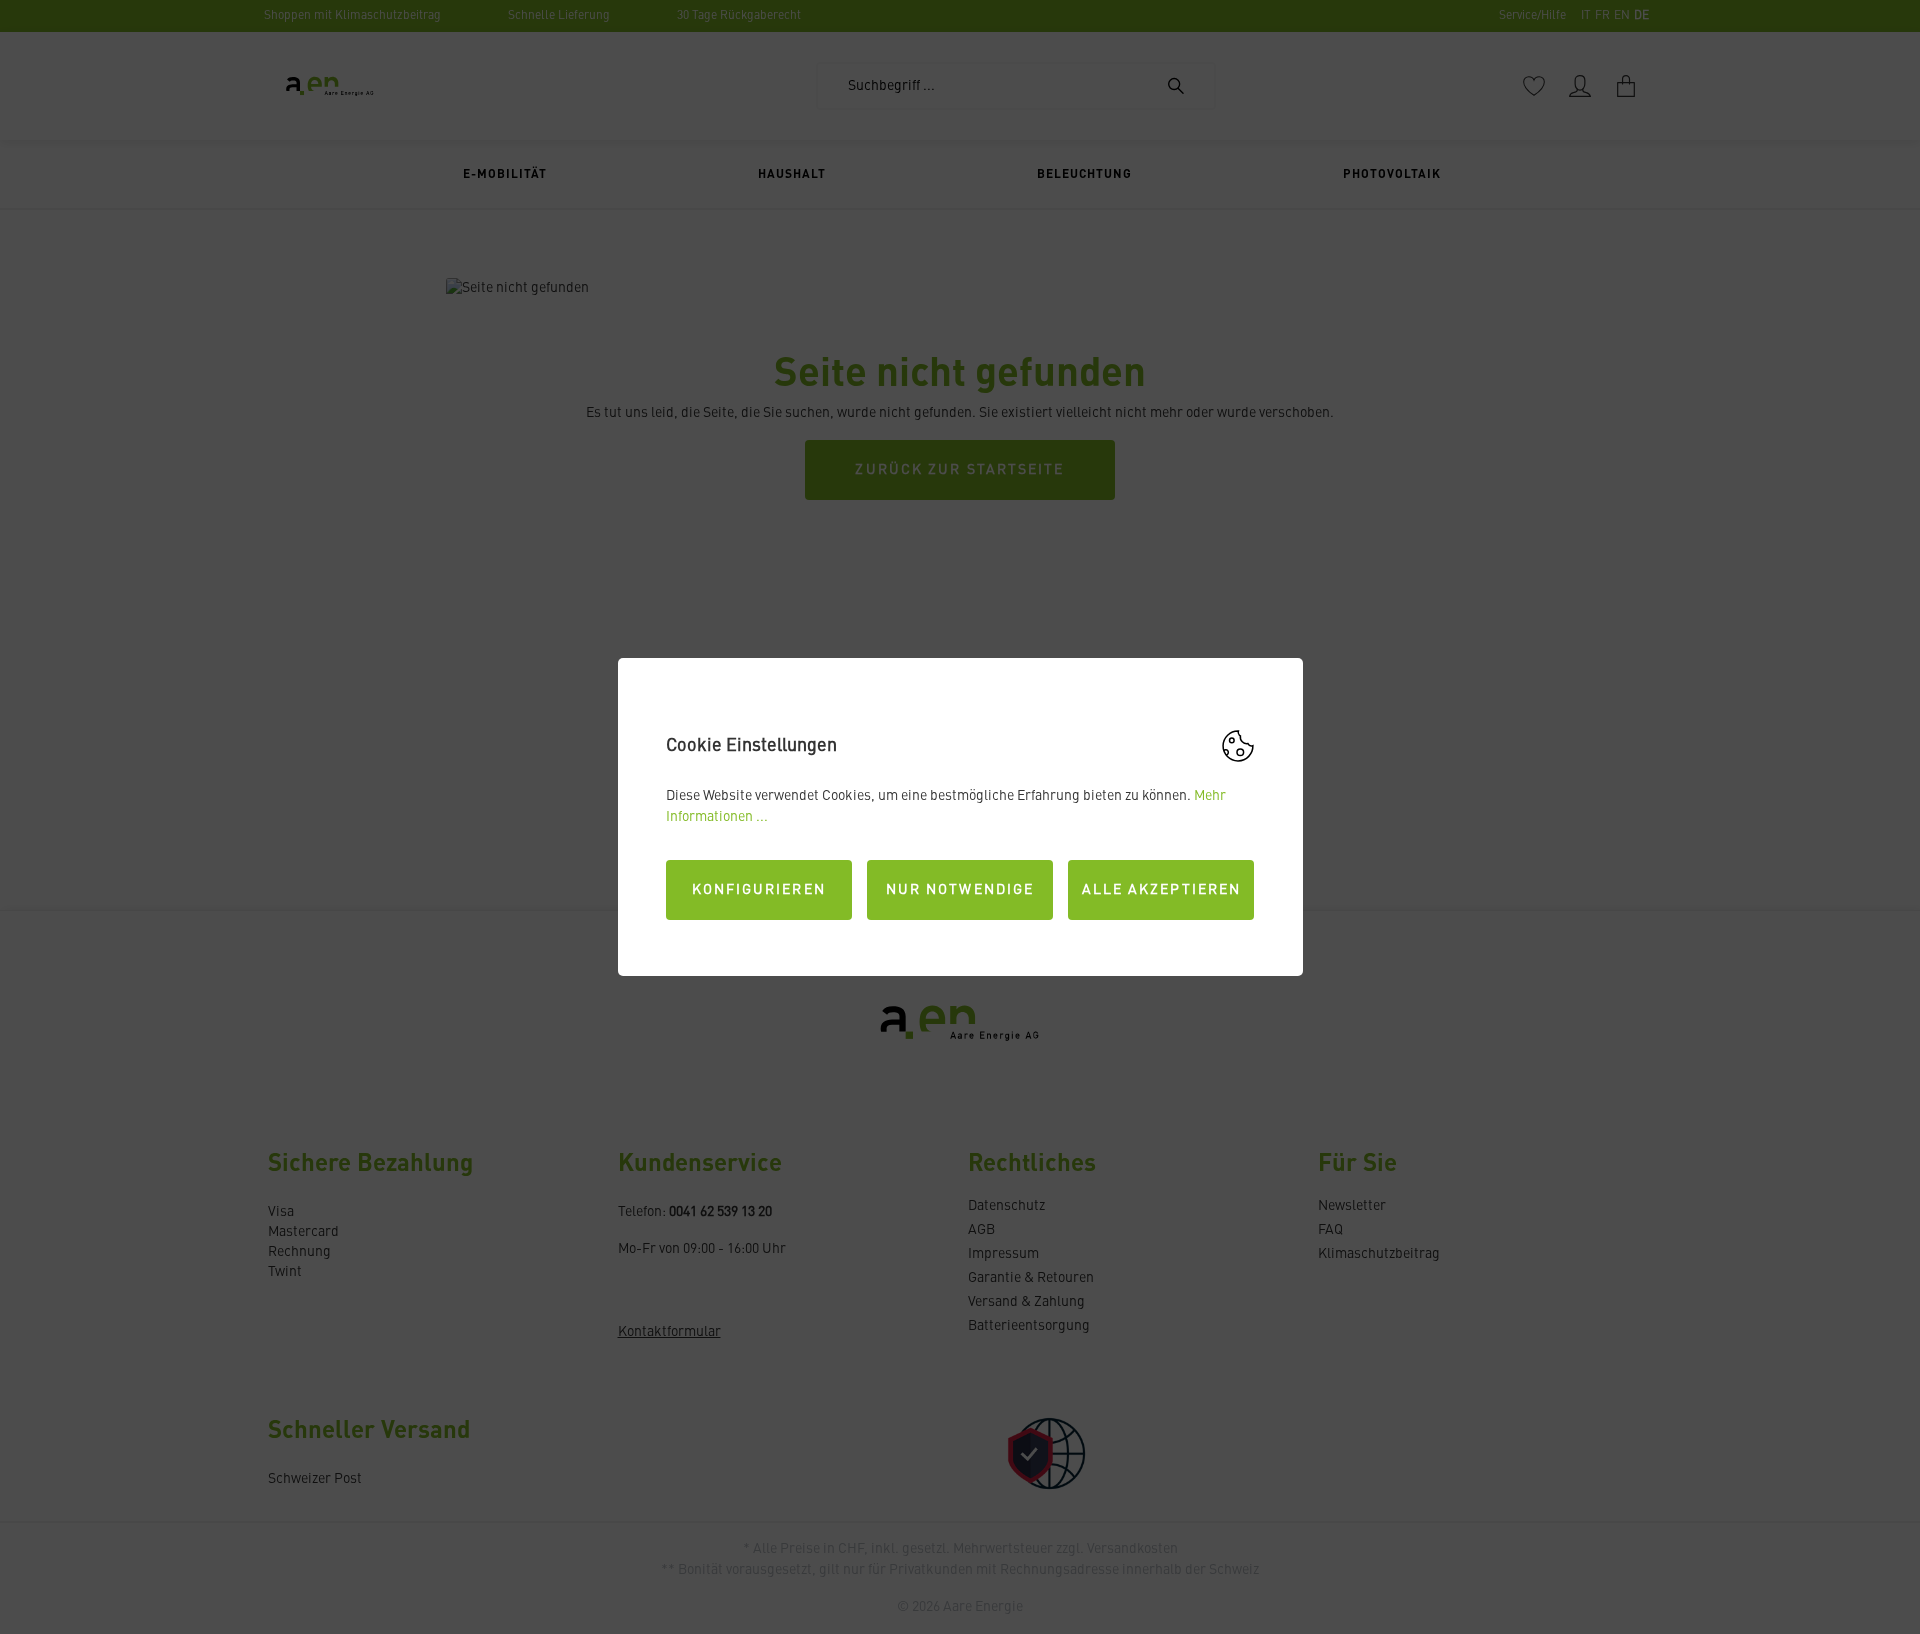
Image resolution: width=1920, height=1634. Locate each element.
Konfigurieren (759, 890)
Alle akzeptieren (1162, 890)
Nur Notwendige (960, 890)
